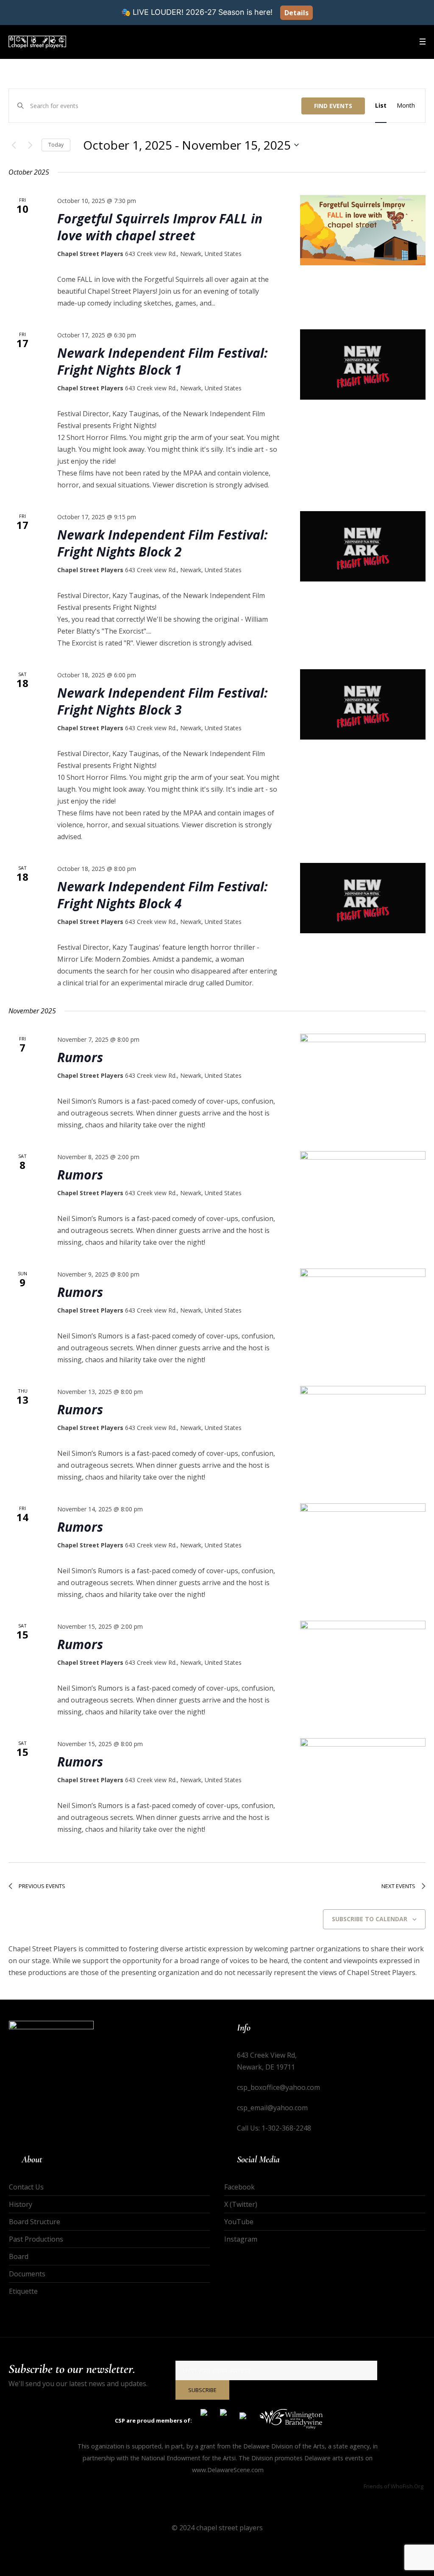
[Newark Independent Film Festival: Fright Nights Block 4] (363, 898)
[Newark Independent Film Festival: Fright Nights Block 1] (363, 365)
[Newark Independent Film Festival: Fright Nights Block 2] (363, 547)
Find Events (333, 106)
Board (19, 2256)
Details (296, 13)
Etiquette (23, 2291)
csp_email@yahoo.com (272, 2108)
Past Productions (36, 2239)
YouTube (239, 2222)
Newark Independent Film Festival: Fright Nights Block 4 (163, 895)
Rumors (80, 1057)
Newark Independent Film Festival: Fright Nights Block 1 (163, 361)
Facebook (239, 2187)
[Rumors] (363, 1069)
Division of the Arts (298, 2446)
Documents (27, 2274)
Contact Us (26, 2187)
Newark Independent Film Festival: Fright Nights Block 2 (163, 543)
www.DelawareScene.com (228, 2470)
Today (56, 145)
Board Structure (35, 2222)
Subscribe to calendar (370, 1919)
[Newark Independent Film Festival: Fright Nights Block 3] (363, 705)
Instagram (241, 2239)
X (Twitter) (241, 2204)
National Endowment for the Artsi (188, 2458)
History (21, 2204)
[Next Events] (30, 145)
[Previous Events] (14, 145)
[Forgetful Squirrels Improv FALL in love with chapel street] (363, 230)
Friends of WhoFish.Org (394, 2486)
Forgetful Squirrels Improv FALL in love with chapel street (160, 227)
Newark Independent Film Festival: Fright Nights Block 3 (163, 701)
